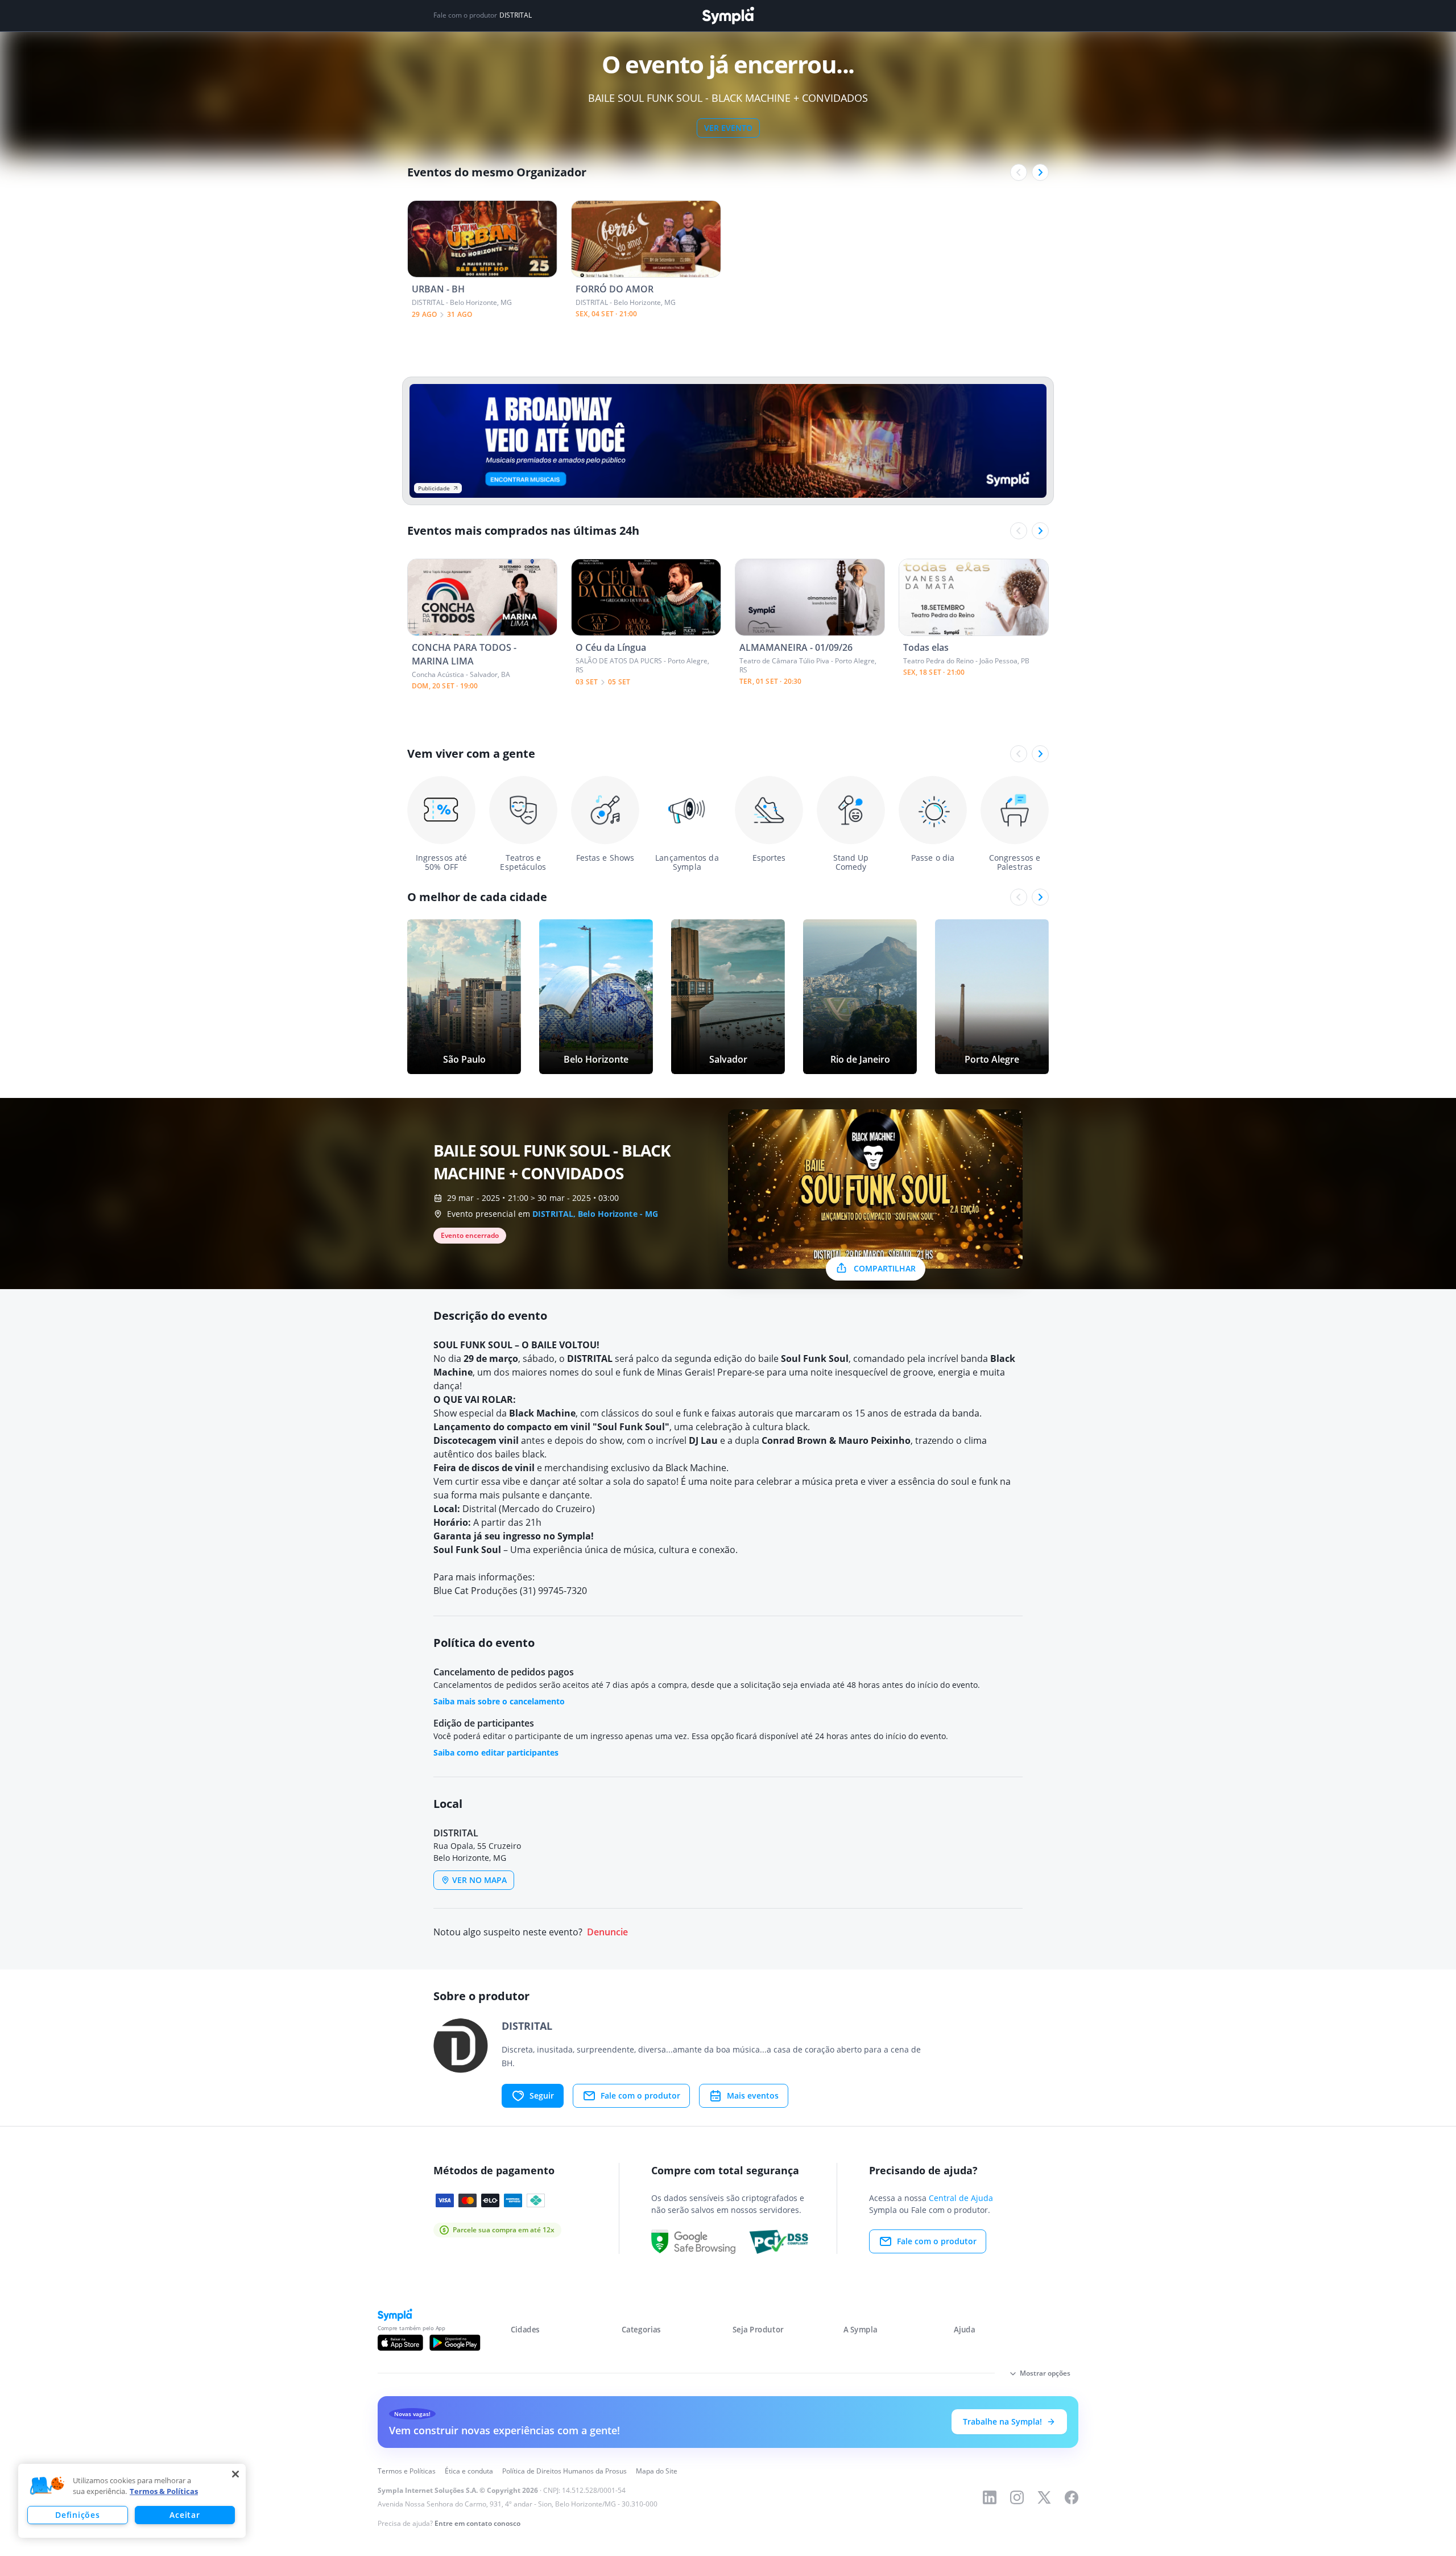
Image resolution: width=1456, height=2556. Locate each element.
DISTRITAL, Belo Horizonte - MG (595, 1214)
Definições (77, 2515)
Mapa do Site (657, 2471)
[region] (132, 2501)
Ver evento (728, 128)
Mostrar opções (1045, 2373)
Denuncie (607, 1932)
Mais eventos (753, 2095)
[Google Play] (455, 2343)
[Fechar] (235, 2474)
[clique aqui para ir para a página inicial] (728, 16)
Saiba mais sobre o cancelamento (499, 1701)
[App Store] (400, 2343)
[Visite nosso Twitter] (1044, 2497)
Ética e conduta (469, 2471)
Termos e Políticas (407, 2471)
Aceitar (185, 2515)
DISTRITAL (516, 15)
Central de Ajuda (961, 2198)
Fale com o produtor (640, 2095)
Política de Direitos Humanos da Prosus (564, 2471)
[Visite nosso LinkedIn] (990, 2497)
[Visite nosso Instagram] (1017, 2497)
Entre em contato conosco (477, 2523)
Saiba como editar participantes (496, 1752)
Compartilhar (885, 1268)
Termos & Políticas (164, 2491)
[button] (47, 2486)
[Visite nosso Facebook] (1072, 2497)
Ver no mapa (479, 1880)
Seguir (542, 2095)
